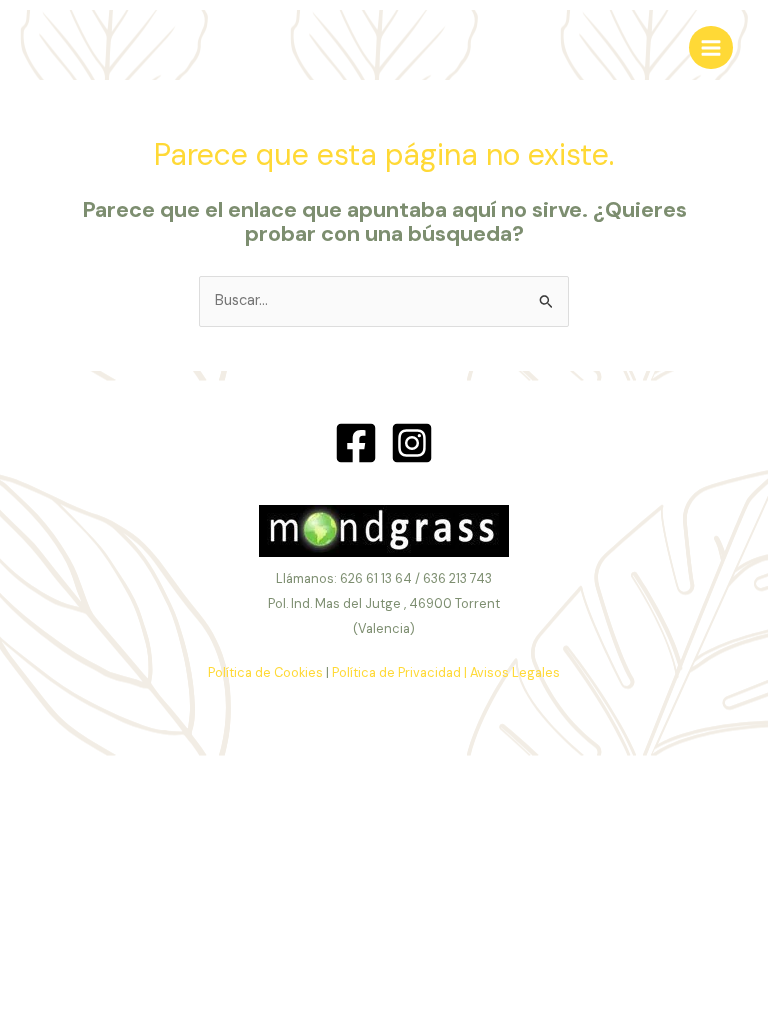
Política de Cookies (265, 672)
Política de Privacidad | (399, 672)
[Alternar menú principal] (711, 48)
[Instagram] (412, 443)
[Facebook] (356, 443)
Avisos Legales (515, 672)
